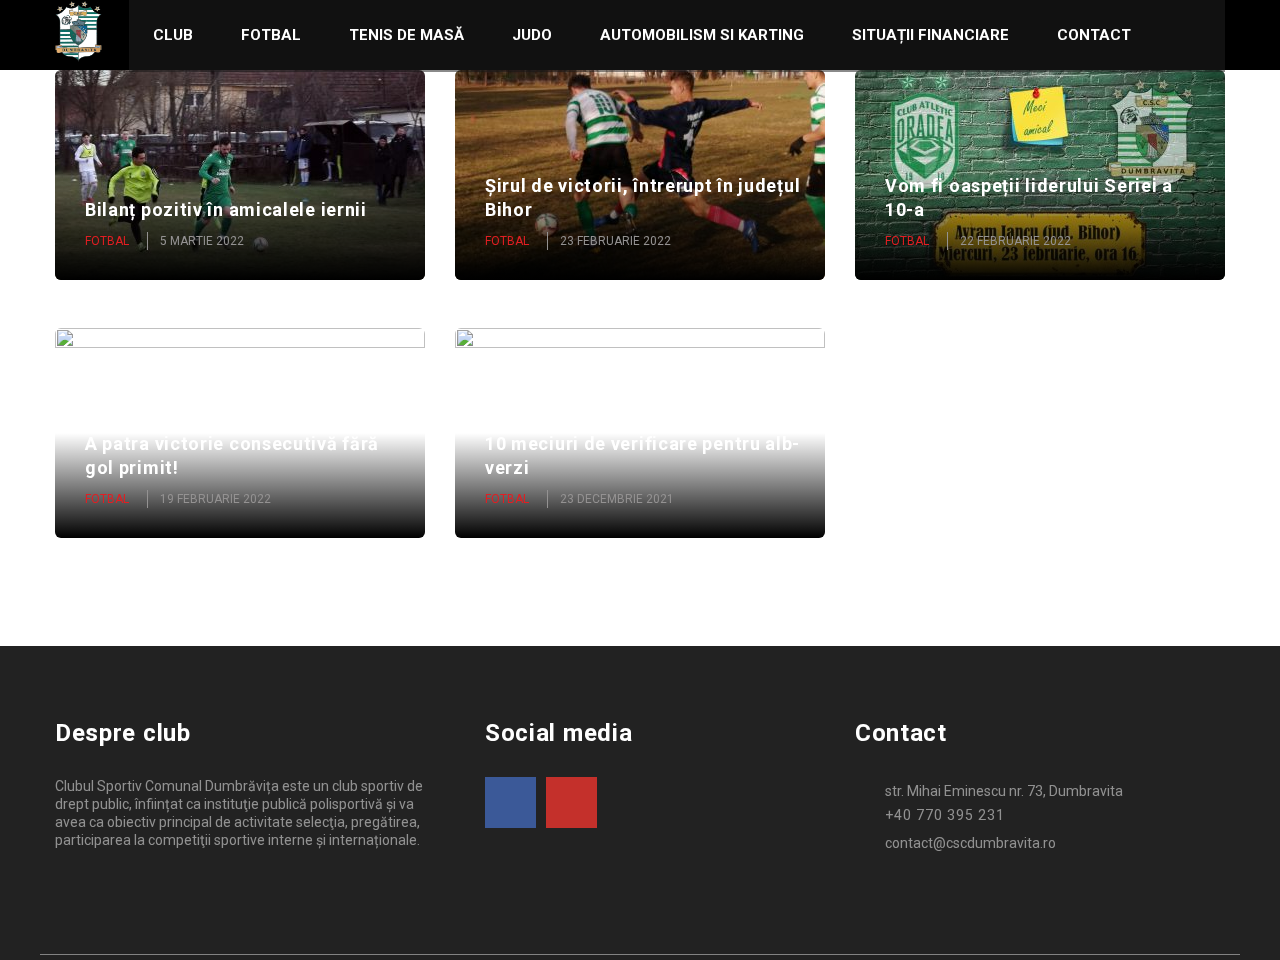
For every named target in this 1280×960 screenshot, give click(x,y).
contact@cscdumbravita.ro (970, 843)
